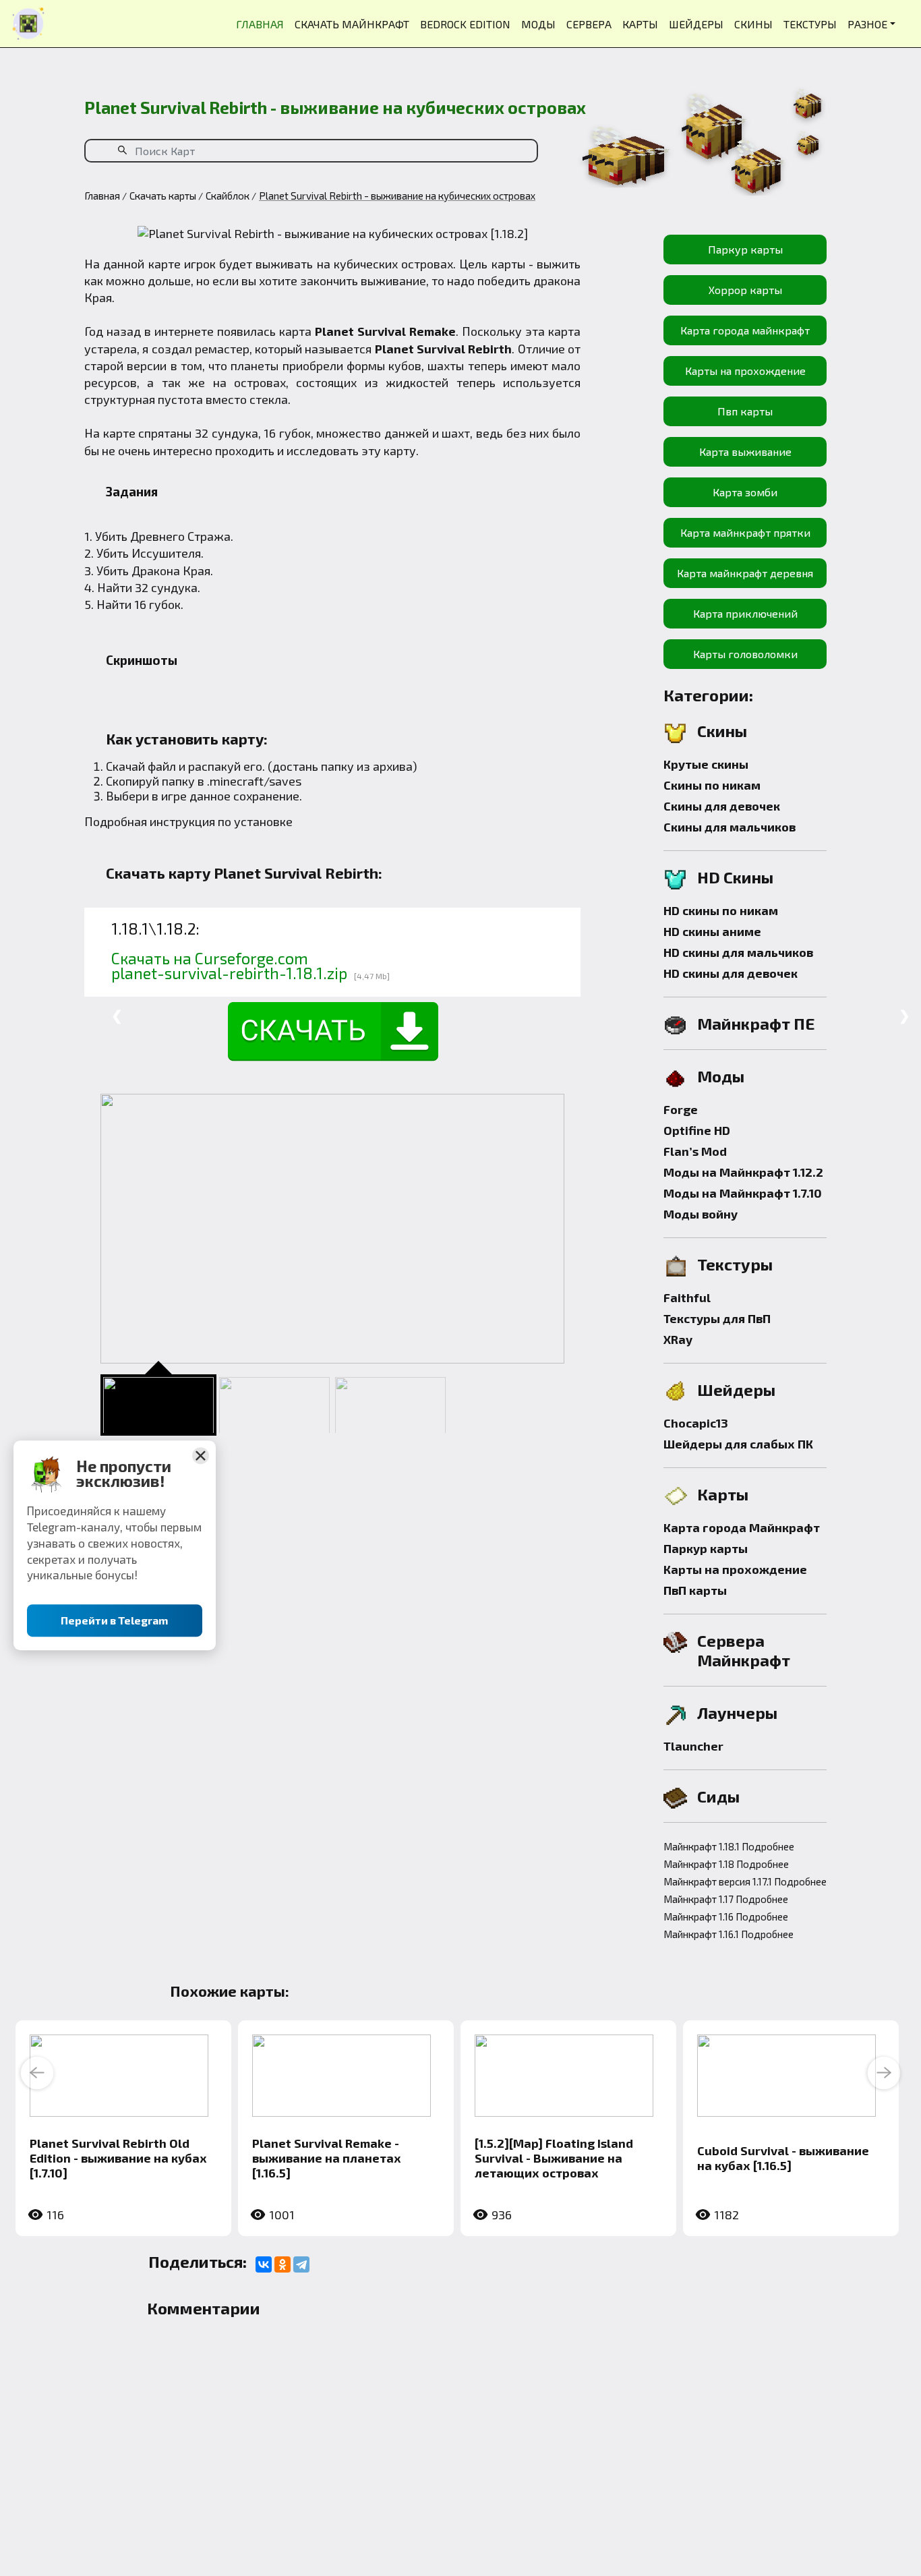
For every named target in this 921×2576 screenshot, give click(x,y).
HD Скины (735, 877)
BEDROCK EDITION (465, 24)
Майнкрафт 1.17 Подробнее (726, 1899)
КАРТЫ (640, 24)
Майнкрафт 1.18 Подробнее (726, 1864)
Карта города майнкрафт (745, 330)
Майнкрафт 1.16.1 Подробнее (729, 1934)
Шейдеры (736, 1389)
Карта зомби (745, 492)
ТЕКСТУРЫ (810, 24)
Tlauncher (693, 1746)
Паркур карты (745, 249)
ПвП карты (695, 1590)
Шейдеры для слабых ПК (738, 1444)
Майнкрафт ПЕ (756, 1023)
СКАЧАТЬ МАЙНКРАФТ (352, 24)
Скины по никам (712, 785)
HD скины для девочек (731, 973)
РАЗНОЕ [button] (867, 24)
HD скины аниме (712, 931)
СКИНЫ (753, 24)
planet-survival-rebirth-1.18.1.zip (229, 973)
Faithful (687, 1297)
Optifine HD (697, 1130)
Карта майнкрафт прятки (745, 532)
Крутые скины (706, 764)
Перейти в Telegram (115, 1621)
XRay (678, 1339)
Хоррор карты (745, 290)
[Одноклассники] (283, 2264)
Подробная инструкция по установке (188, 821)
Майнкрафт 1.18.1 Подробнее (729, 1846)
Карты (723, 1494)
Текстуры (735, 1264)
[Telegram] (301, 2264)
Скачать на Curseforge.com (210, 958)
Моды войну (701, 1214)
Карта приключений (745, 613)
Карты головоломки (745, 654)
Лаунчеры (737, 1713)
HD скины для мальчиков (738, 952)
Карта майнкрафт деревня (745, 573)
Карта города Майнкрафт (742, 1527)
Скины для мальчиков (730, 827)
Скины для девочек (722, 806)
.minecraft (235, 781)
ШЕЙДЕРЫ (696, 24)
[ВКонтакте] (264, 2264)
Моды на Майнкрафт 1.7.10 (743, 1193)
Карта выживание (745, 451)
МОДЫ (538, 24)
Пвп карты (745, 411)
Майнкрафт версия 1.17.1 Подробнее (745, 1881)
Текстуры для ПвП (717, 1318)
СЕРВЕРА (589, 24)
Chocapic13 (696, 1423)
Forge (681, 1109)
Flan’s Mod (695, 1151)
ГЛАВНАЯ (260, 24)
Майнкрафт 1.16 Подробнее (726, 1916)
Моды (721, 1076)
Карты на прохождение (745, 371)
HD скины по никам (721, 910)
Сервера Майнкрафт (744, 1650)
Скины (722, 731)
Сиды (718, 1796)
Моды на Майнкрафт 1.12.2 (743, 1172)
